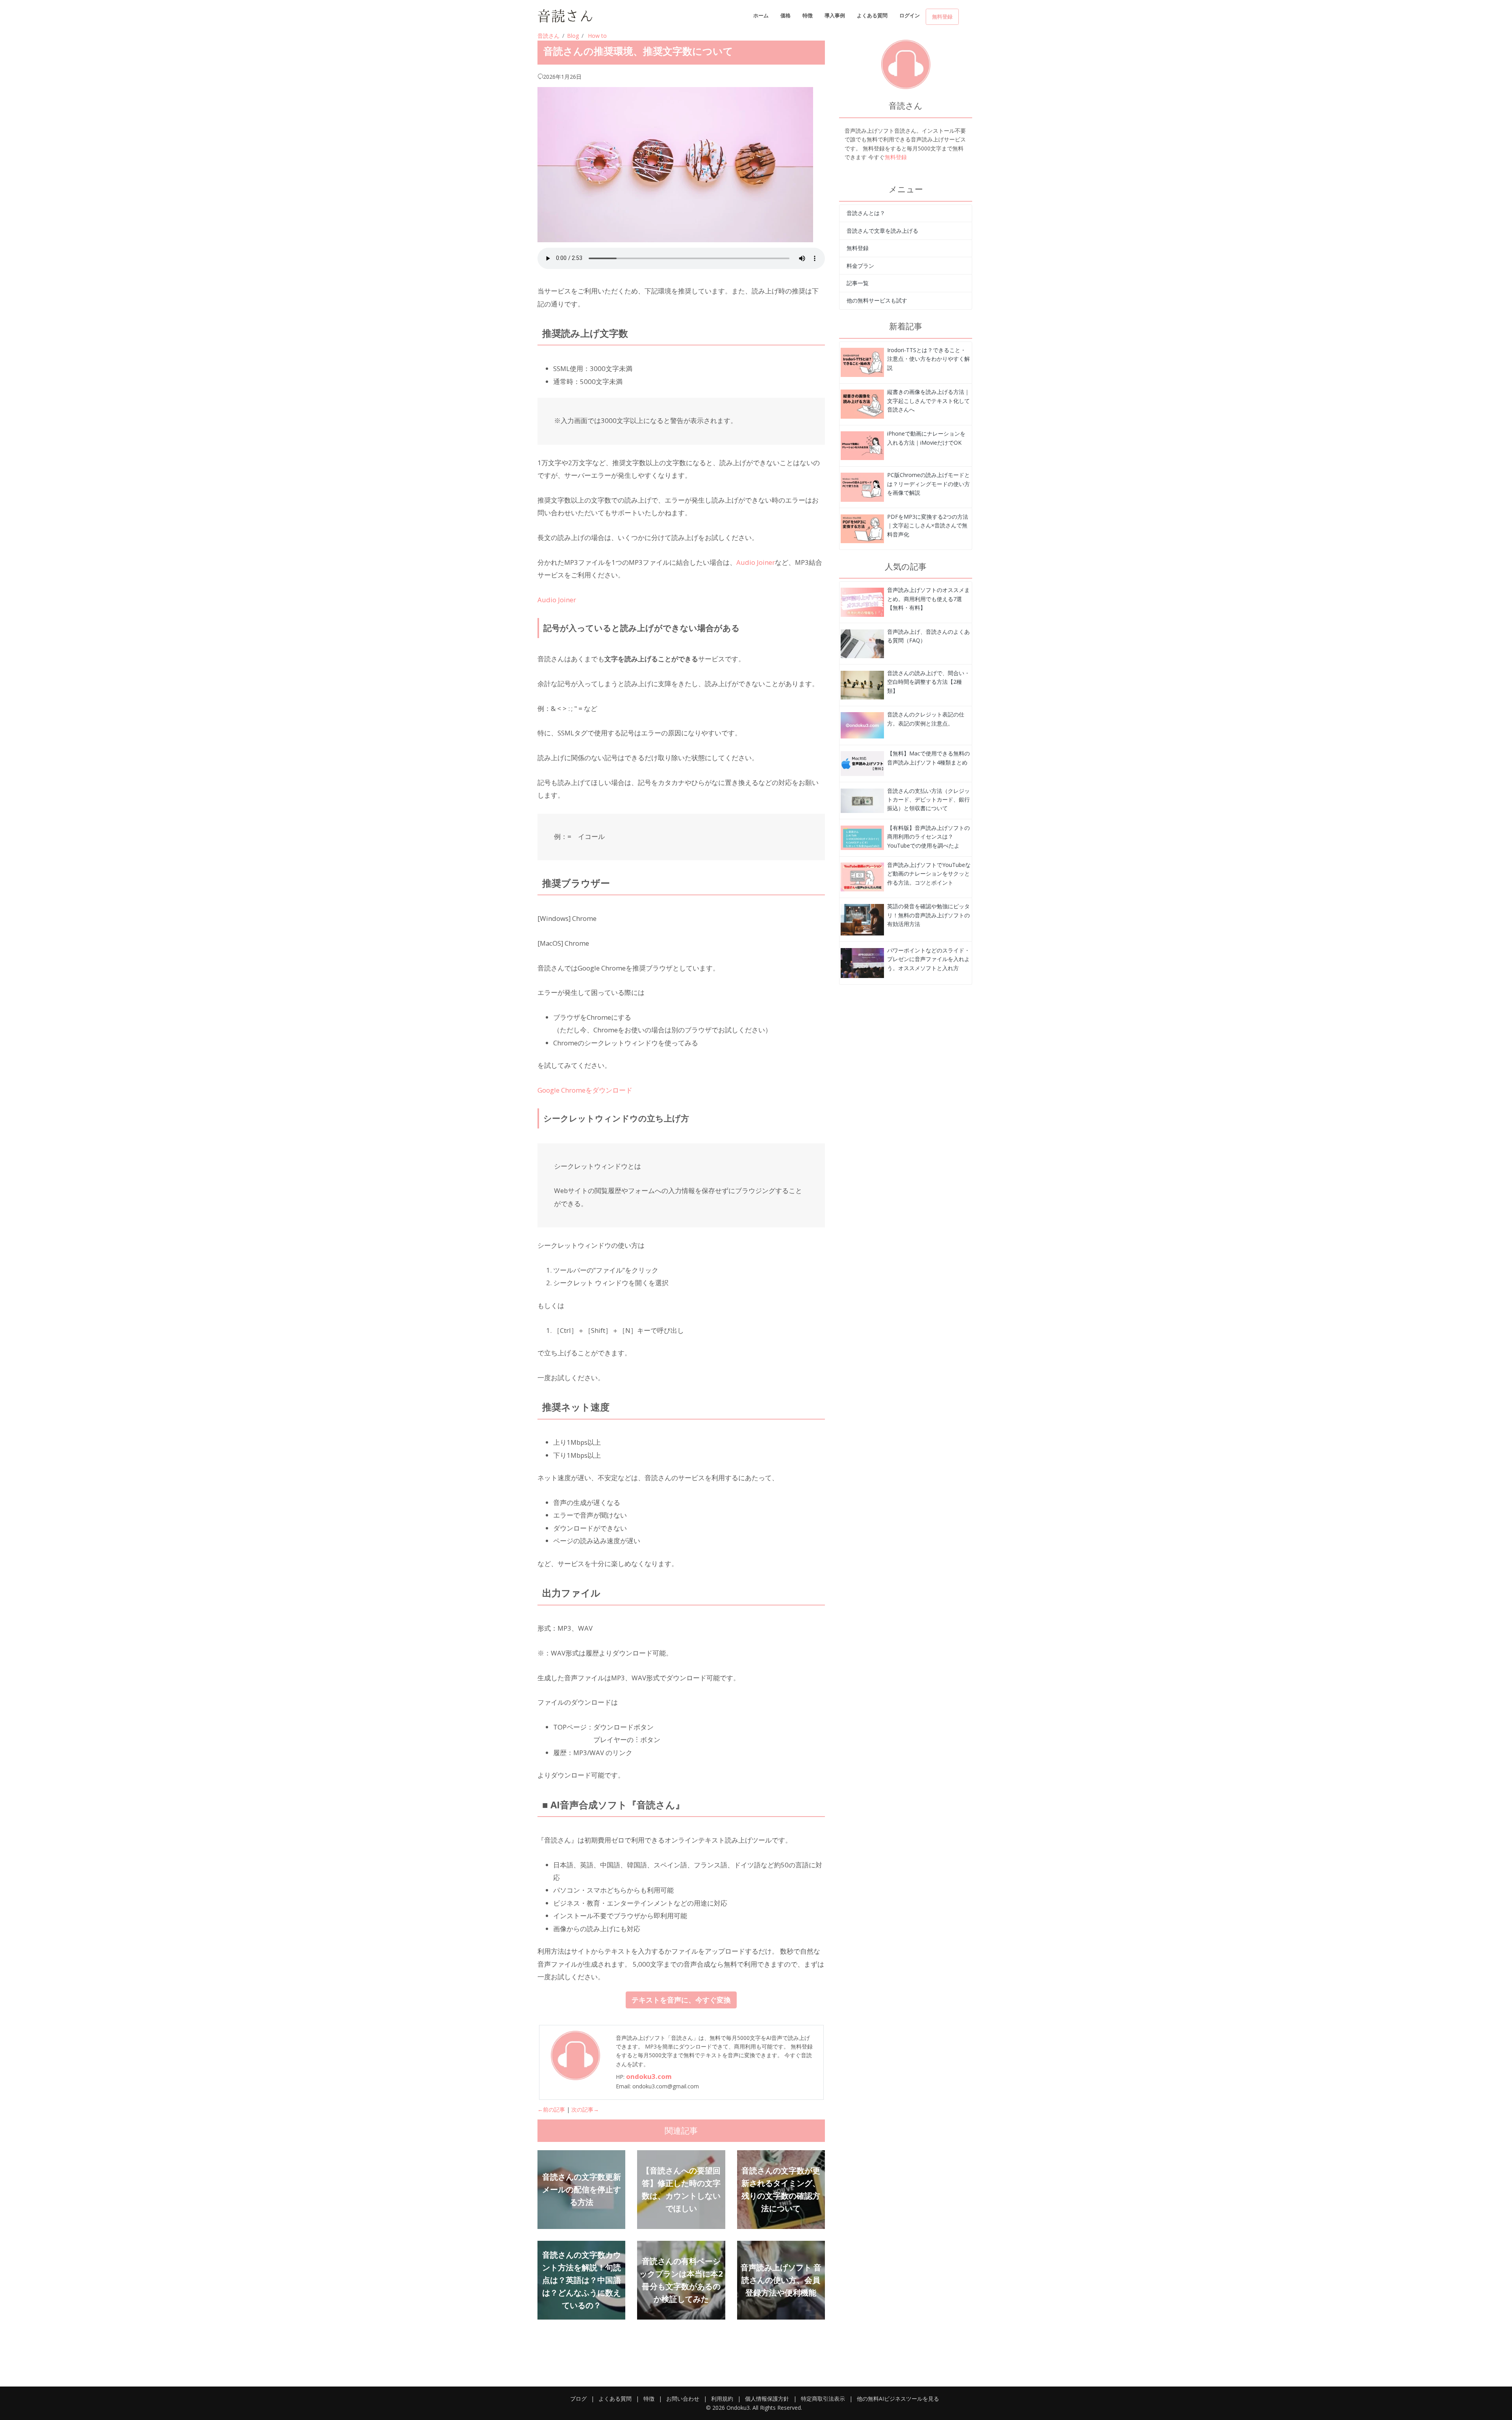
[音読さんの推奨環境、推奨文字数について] (862, 362)
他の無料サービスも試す (877, 300)
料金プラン (860, 266)
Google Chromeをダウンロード (585, 1090)
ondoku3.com (649, 2076)
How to (597, 36)
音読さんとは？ (866, 213)
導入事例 (835, 15)
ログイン (910, 15)
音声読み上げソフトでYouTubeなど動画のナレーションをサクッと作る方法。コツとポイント (929, 874)
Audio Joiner (756, 562)
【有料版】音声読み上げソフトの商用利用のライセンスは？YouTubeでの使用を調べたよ (928, 837)
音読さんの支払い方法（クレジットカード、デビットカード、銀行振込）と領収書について (928, 800)
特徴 (808, 15)
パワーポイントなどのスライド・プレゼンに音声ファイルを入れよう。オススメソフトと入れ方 (928, 959)
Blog (573, 36)
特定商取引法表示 (823, 2399)
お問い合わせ (683, 2399)
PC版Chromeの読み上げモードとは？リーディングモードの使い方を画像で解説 (928, 484)
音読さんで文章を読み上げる (882, 231)
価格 (786, 15)
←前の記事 (551, 2109)
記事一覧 (858, 283)
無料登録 (942, 17)
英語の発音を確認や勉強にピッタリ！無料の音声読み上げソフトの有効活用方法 (928, 915)
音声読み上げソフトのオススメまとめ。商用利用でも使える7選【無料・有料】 (928, 599)
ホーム (761, 15)
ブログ (578, 2399)
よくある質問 (872, 15)
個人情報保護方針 (767, 2399)
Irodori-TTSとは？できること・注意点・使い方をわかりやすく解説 (928, 359)
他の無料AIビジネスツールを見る (898, 2399)
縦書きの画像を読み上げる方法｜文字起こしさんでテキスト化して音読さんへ (928, 401)
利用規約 (722, 2399)
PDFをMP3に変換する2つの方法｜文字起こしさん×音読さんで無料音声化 (928, 525)
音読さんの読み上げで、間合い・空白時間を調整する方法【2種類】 (928, 682)
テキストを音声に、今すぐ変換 (681, 2000)
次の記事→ (585, 2109)
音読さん (548, 36)
